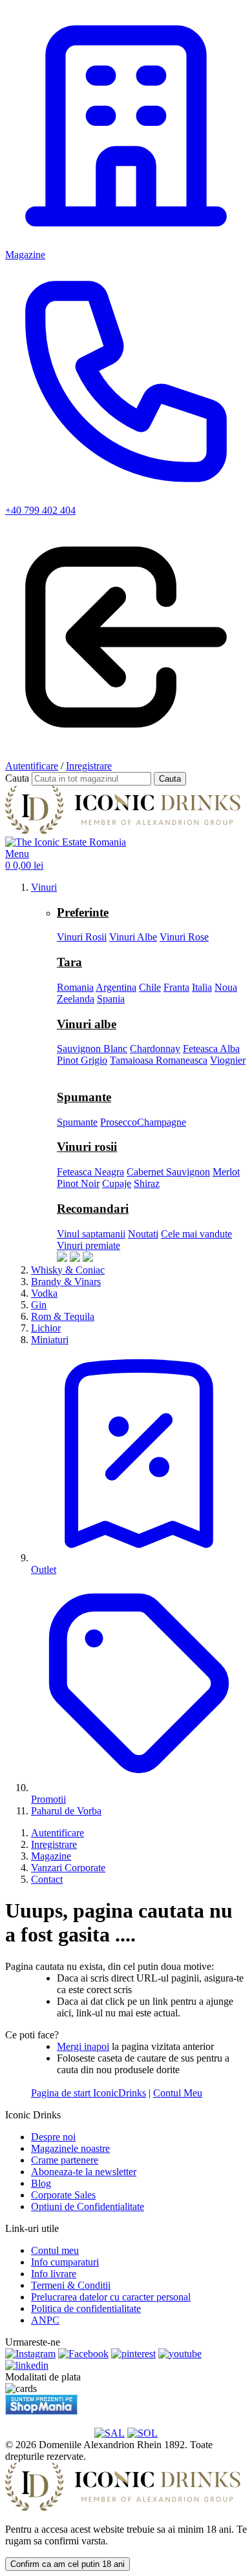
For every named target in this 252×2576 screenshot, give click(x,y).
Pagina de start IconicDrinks (89, 2093)
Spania (111, 999)
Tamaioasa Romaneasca (159, 1060)
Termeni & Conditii (71, 2285)
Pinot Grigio (82, 1060)
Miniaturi (50, 1340)
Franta (176, 987)
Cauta (17, 778)
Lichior (46, 1328)
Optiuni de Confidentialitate (88, 2206)
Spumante (77, 1122)
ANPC (45, 2320)
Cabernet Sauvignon (168, 1172)
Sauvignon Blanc (92, 1049)
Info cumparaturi (65, 2262)
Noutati (143, 1234)
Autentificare (32, 766)
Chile (150, 987)
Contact (47, 1879)
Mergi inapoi (83, 2046)
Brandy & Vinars (66, 1282)
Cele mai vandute (196, 1234)
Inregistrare (89, 766)
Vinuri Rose (184, 937)
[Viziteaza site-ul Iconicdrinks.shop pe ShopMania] (41, 2411)
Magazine (51, 1856)
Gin (39, 1305)
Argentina (116, 987)
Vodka (44, 1293)
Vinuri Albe (133, 937)
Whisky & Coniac (68, 1270)
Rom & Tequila (63, 1316)
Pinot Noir (78, 1183)
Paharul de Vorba (66, 1811)
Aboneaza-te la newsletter (84, 2172)
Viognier (228, 1060)
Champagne (162, 1122)
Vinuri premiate (89, 1245)
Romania (75, 987)
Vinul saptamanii (91, 1234)
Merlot (226, 1172)
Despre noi (53, 2137)
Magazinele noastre (70, 2148)
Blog (41, 2183)
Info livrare (54, 2274)
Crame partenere (65, 2160)
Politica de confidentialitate (86, 2308)
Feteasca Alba (211, 1049)
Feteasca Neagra (90, 1172)
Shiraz (147, 1183)
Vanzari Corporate (68, 1868)
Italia (202, 987)
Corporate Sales (63, 2195)
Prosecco (119, 1122)
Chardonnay (155, 1049)
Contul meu (55, 2250)
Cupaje (117, 1183)
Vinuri (44, 887)
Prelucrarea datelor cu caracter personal (111, 2297)
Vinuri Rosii (82, 937)
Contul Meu (178, 2093)
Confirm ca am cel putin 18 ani (68, 2564)
